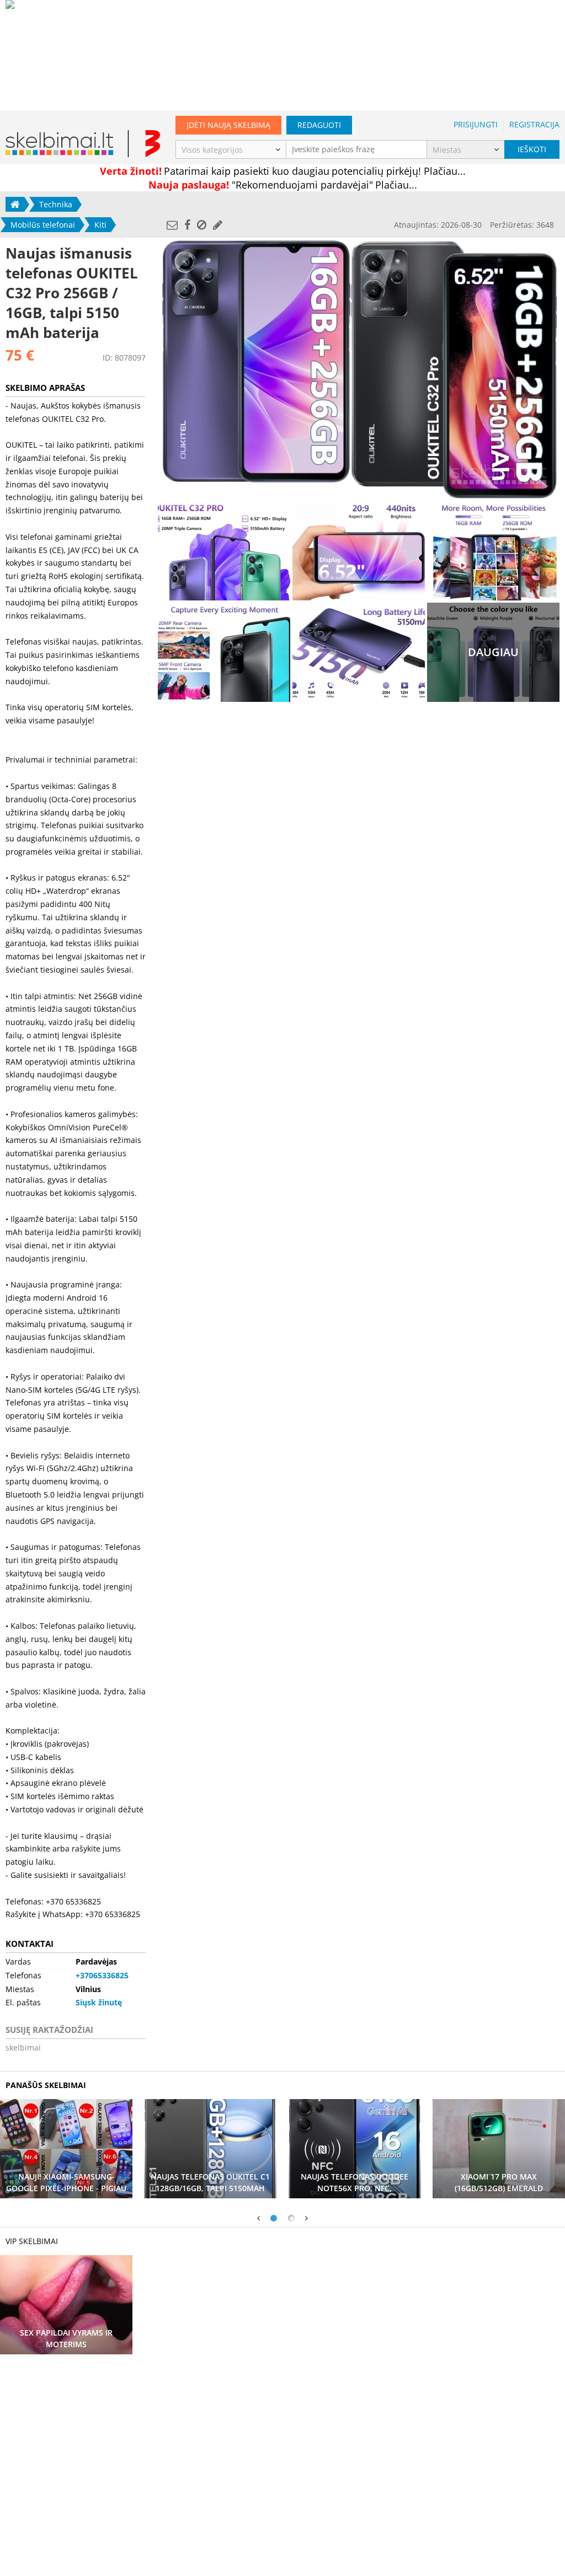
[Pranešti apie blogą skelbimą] (202, 225)
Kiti (100, 225)
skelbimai (23, 2048)
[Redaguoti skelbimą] (218, 225)
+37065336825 (102, 1975)
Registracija (534, 124)
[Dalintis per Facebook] (187, 225)
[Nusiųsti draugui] (172, 225)
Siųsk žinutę (99, 2002)
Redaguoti (319, 125)
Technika (56, 204)
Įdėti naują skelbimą (228, 125)
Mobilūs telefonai (43, 225)
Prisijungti (476, 124)
